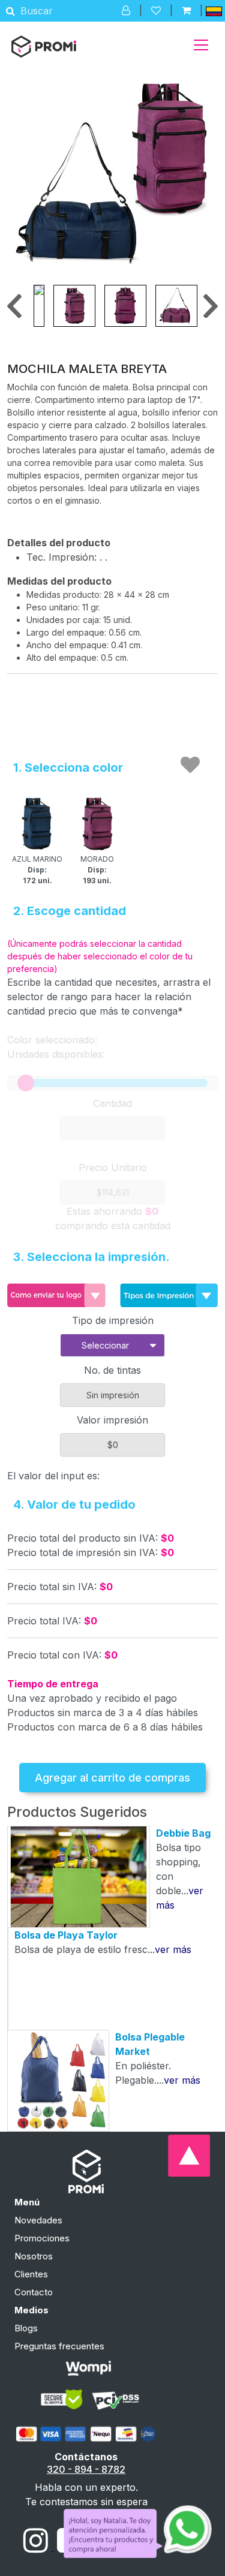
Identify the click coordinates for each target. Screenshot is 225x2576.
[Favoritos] (156, 10)
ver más (173, 1949)
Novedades (38, 2220)
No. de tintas (112, 1370)
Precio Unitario (113, 1167)
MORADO (97, 870)
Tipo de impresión (113, 1320)
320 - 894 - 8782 (86, 2469)
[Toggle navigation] (201, 45)
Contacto (34, 2292)
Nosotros (34, 2256)
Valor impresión (112, 1420)
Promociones (42, 2238)
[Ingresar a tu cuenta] (126, 10)
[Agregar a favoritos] (190, 765)
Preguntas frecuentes (59, 2346)
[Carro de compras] (186, 10)
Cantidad (112, 1103)
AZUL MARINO (37, 870)
